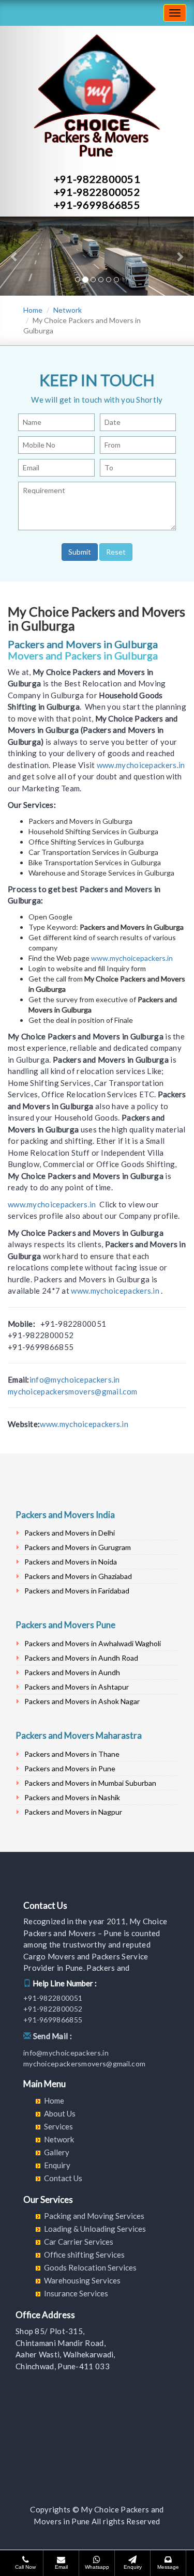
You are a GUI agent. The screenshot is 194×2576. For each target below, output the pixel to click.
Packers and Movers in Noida (71, 1562)
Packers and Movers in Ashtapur (77, 1687)
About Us (60, 2113)
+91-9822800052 (97, 192)
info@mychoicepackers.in (75, 1379)
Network (68, 310)
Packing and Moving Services (94, 2216)
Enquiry (57, 2165)
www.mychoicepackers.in (141, 765)
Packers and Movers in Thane (72, 1754)
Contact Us (63, 2178)
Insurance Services (76, 2293)
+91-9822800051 (97, 179)
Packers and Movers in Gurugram (78, 1547)
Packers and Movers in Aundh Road (81, 1658)
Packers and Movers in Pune (70, 1768)
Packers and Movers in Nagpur (73, 1812)
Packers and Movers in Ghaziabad (78, 1576)
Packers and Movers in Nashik (72, 1797)
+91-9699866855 (97, 205)
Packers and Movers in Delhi (70, 1533)
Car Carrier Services (79, 2242)
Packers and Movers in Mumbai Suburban (90, 1783)
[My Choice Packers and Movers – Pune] (8, 13)
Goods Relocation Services (90, 2267)
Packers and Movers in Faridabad (77, 1591)
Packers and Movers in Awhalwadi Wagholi (93, 1643)
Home (33, 310)
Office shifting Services (84, 2255)
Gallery (57, 2152)
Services (58, 2126)
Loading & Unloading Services (95, 2229)
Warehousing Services (82, 2280)
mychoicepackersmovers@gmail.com (72, 1391)
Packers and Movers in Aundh (72, 1672)
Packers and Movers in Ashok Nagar (82, 1701)
